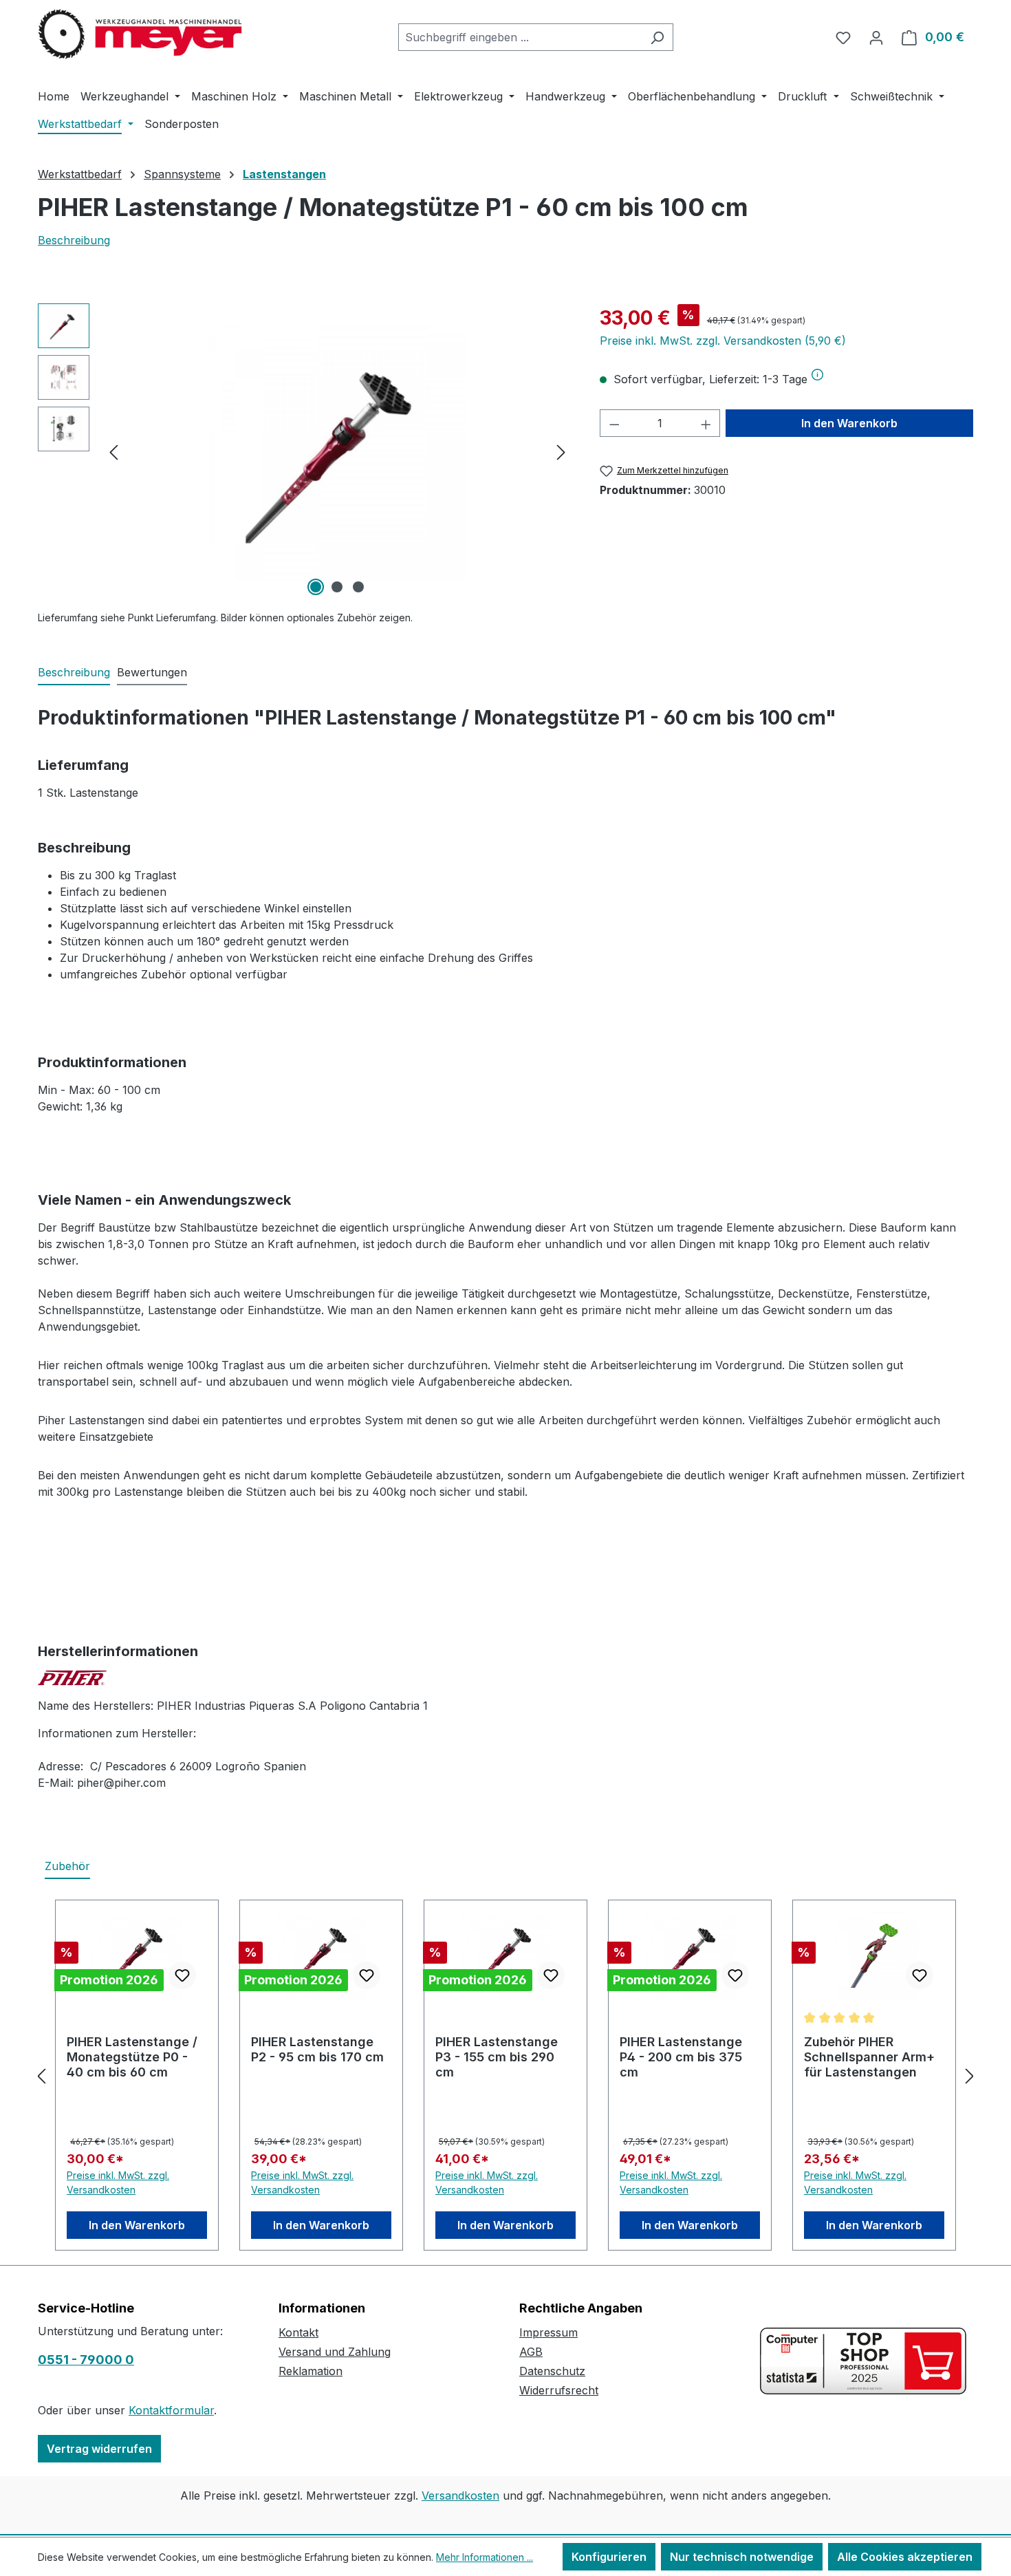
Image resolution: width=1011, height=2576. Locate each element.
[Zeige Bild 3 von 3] (358, 587)
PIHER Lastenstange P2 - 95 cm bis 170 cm (317, 2049)
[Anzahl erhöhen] (706, 423)
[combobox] (520, 37)
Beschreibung (74, 240)
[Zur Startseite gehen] (141, 34)
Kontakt (298, 2332)
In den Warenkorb (849, 423)
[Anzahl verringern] (614, 423)
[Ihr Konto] (876, 37)
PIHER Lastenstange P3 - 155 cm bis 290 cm (497, 2057)
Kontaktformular (171, 2410)
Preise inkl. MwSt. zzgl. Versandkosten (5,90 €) (723, 341)
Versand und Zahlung (335, 2352)
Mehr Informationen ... (485, 2557)
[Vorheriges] (113, 452)
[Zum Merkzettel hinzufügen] (182, 1975)
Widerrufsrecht (559, 2390)
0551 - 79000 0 (86, 2360)
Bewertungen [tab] (152, 672)
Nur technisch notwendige (742, 2557)
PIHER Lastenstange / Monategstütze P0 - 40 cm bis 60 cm (132, 2057)
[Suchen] (657, 37)
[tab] (74, 673)
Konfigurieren (609, 2557)
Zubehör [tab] (67, 1866)
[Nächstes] (561, 452)
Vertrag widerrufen (99, 2449)
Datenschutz (552, 2371)
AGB (531, 2352)
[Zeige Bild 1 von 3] (316, 587)
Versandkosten (460, 2495)
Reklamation (311, 2371)
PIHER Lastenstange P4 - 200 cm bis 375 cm (681, 2057)
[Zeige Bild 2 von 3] (337, 587)
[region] (305, 451)
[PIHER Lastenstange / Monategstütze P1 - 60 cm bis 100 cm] (337, 452)
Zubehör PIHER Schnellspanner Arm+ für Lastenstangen (869, 2057)
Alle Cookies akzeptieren (905, 2557)
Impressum (548, 2332)
